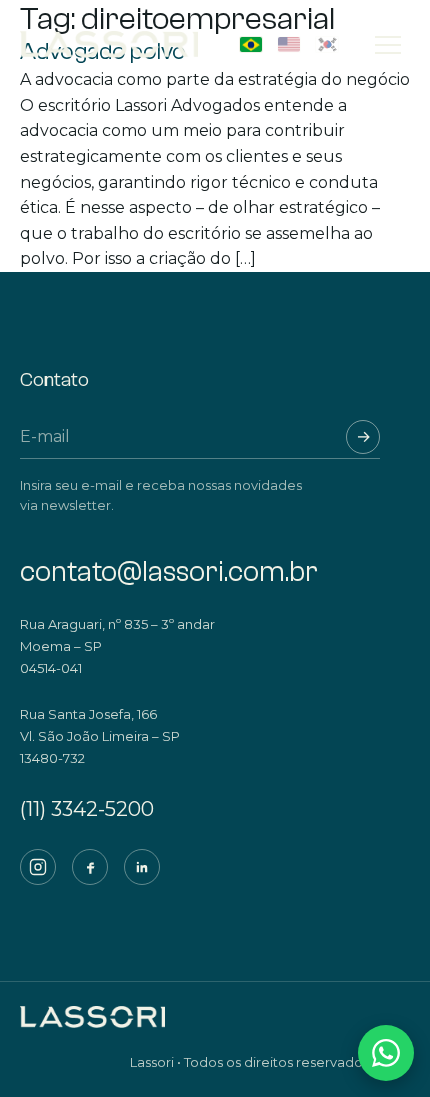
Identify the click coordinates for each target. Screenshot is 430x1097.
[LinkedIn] (142, 867)
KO (327, 44)
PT (251, 44)
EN (289, 44)
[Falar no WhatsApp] (386, 1053)
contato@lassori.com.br (169, 572)
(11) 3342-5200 (87, 809)
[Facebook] (90, 867)
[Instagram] (38, 867)
